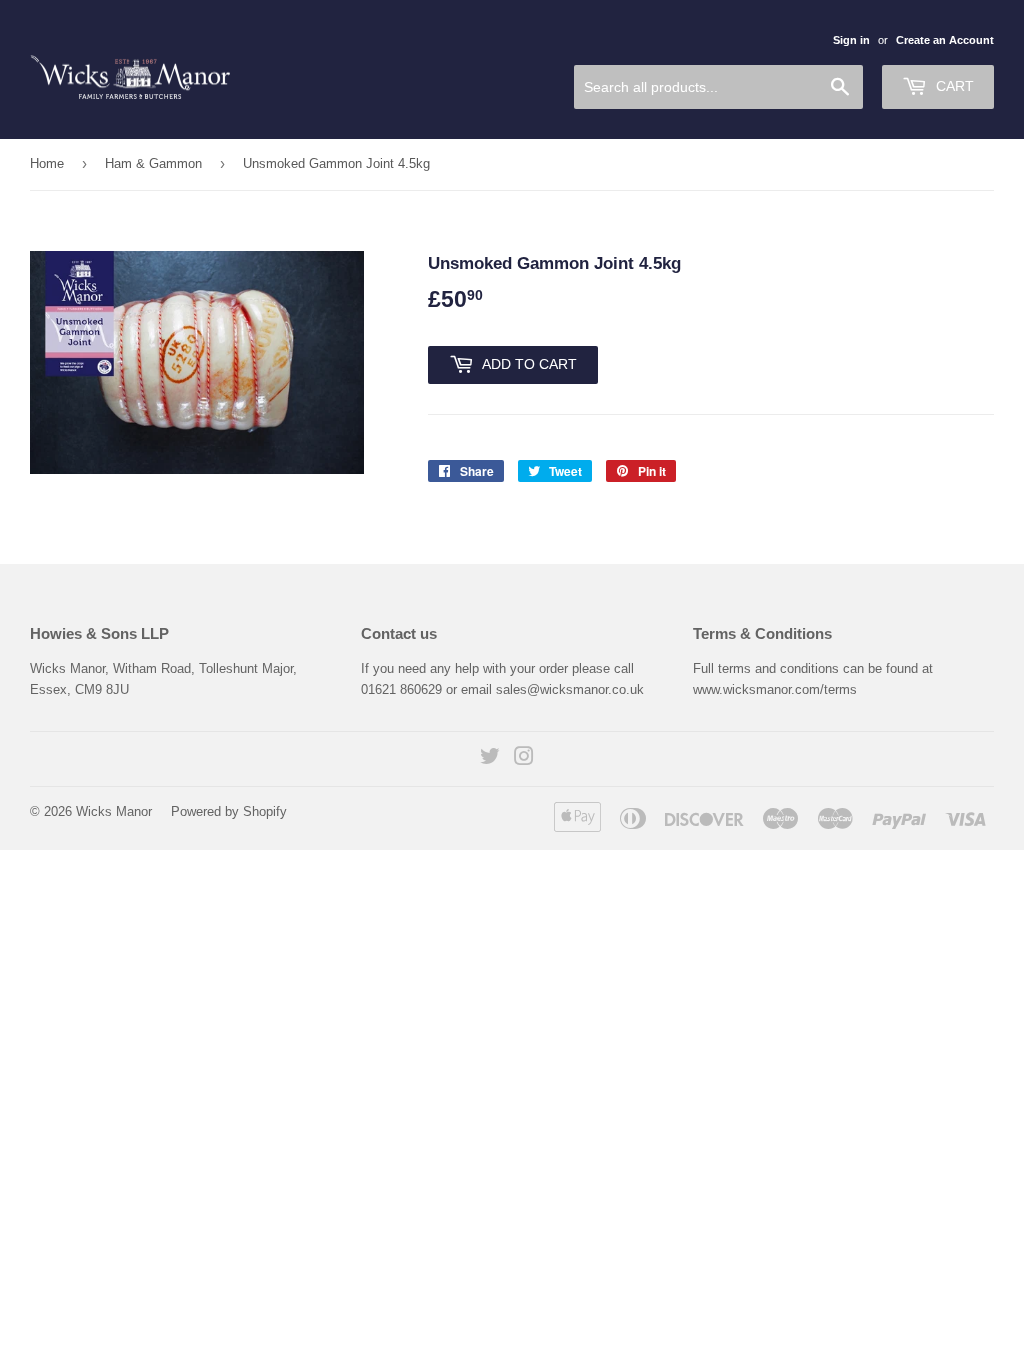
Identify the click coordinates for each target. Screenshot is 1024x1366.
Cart (953, 86)
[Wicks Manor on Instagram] (524, 759)
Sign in (851, 40)
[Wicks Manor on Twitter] (490, 759)
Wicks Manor (114, 811)
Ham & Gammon (153, 163)
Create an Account (945, 40)
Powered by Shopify (229, 811)
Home (47, 163)
